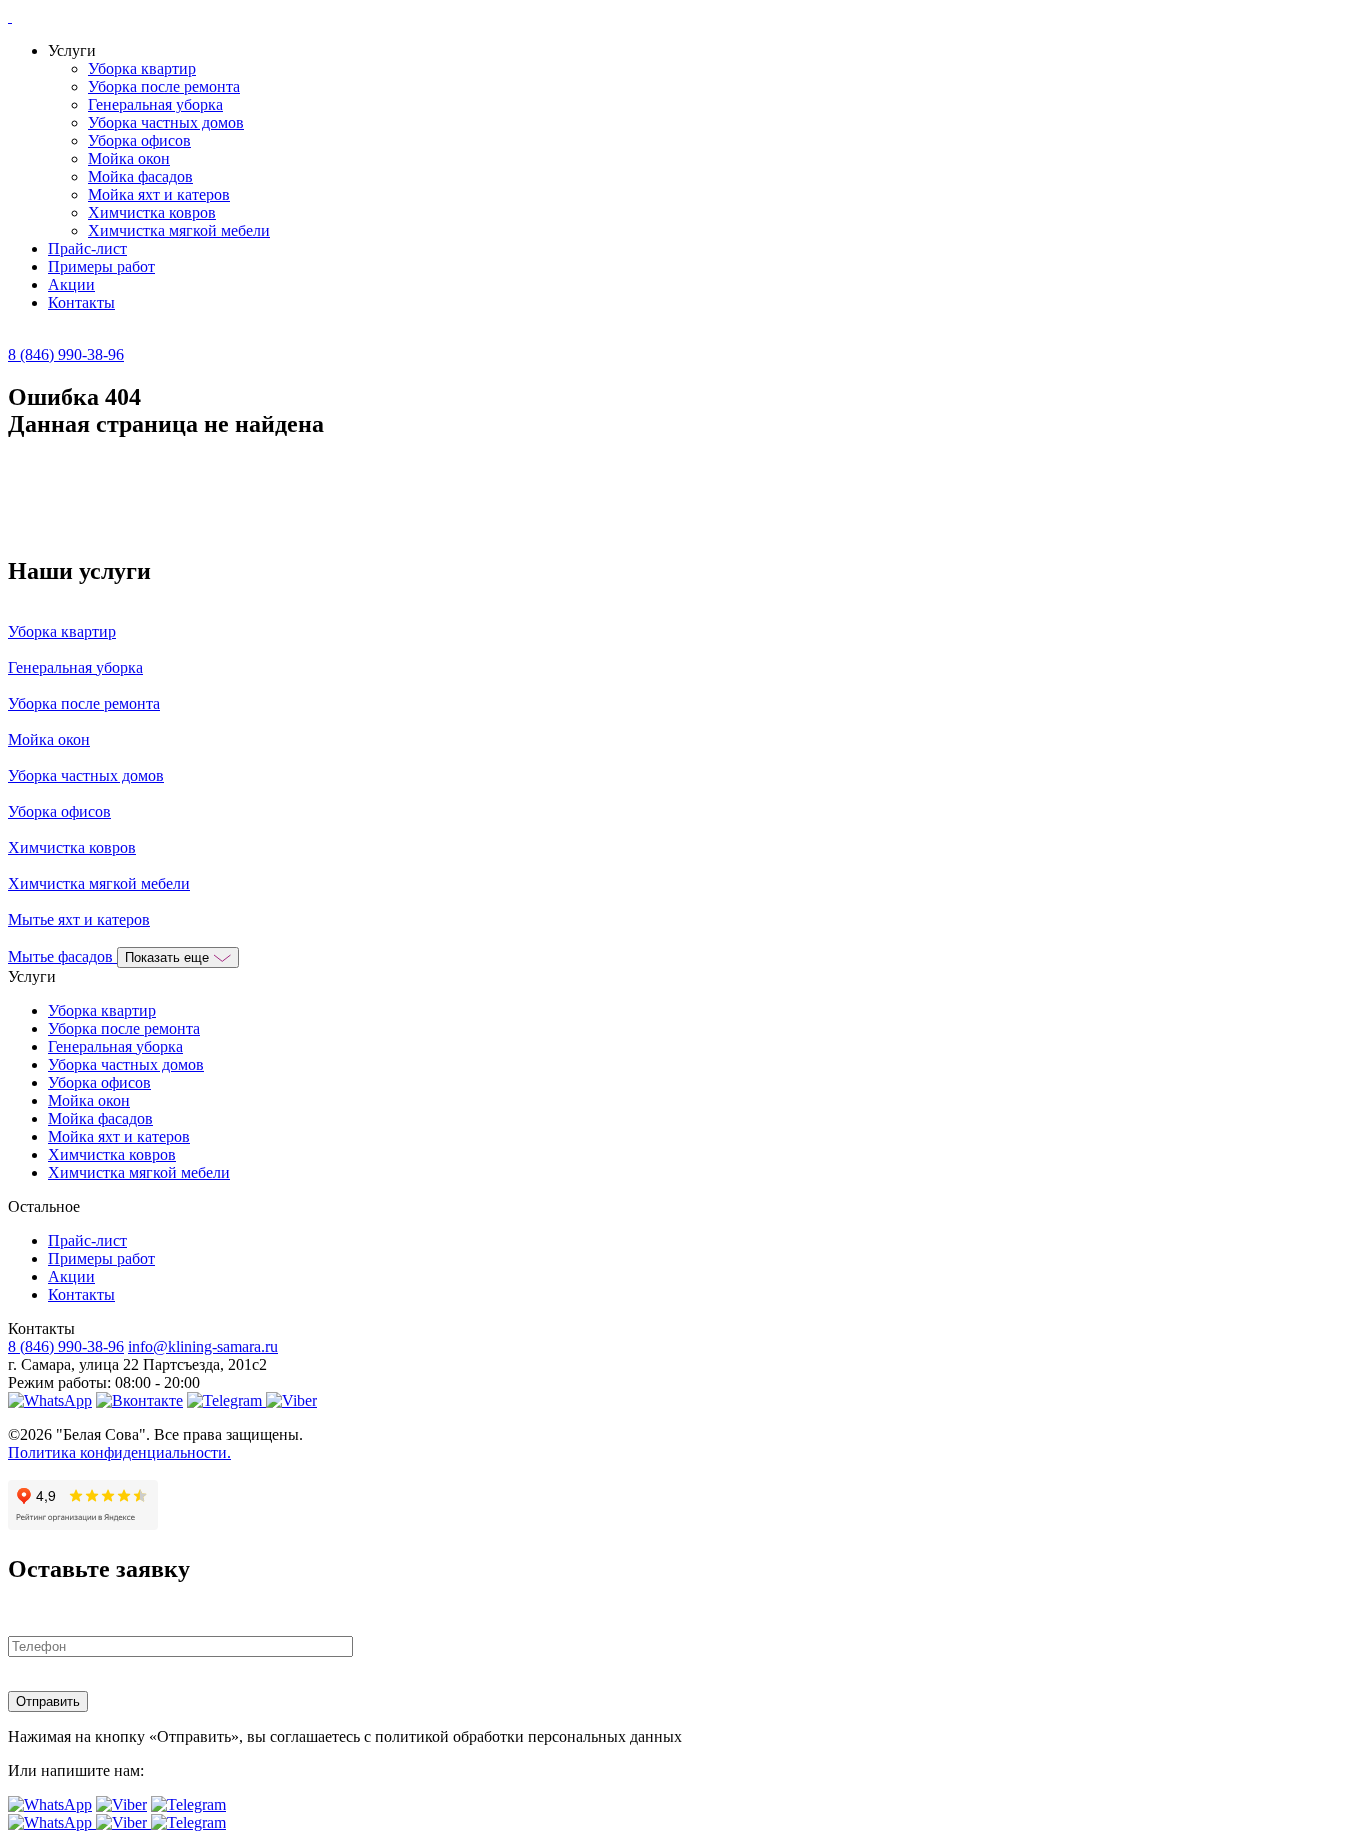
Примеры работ (101, 266)
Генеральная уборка (155, 104)
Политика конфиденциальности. (119, 1452)
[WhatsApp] (50, 1400)
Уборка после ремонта (164, 86)
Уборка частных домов (166, 122)
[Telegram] (226, 1400)
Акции (71, 284)
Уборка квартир (142, 68)
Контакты (81, 302)
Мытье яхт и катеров (79, 919)
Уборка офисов (139, 140)
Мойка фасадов (140, 176)
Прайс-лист (87, 248)
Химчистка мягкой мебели (179, 230)
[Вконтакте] (139, 1400)
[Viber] (291, 1400)
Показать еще (169, 957)
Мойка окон (129, 158)
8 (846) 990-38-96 (66, 354)
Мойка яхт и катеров (159, 194)
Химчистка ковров (152, 212)
